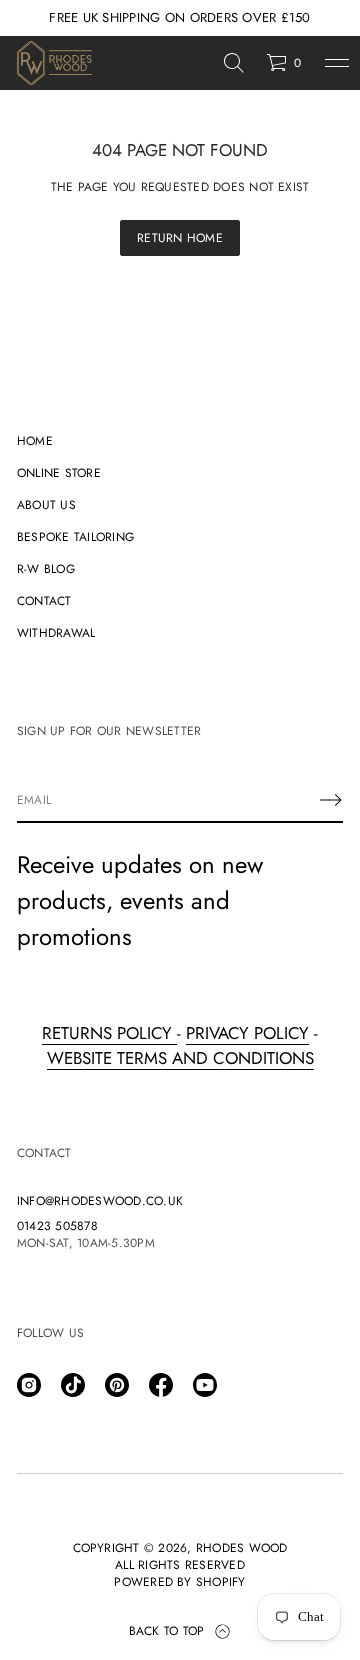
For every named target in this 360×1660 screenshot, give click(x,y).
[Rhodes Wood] (54, 63)
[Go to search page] (234, 63)
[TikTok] (73, 1385)
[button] (234, 63)
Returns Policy (109, 1033)
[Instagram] (29, 1385)
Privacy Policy (247, 1033)
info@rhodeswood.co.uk (100, 1201)
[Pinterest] (117, 1385)
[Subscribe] (331, 800)
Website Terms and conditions (180, 1058)
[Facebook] (161, 1385)
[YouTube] (205, 1385)
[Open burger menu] (337, 63)
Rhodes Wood (242, 1548)
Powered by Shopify (179, 1582)
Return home (180, 238)
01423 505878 (57, 1226)
